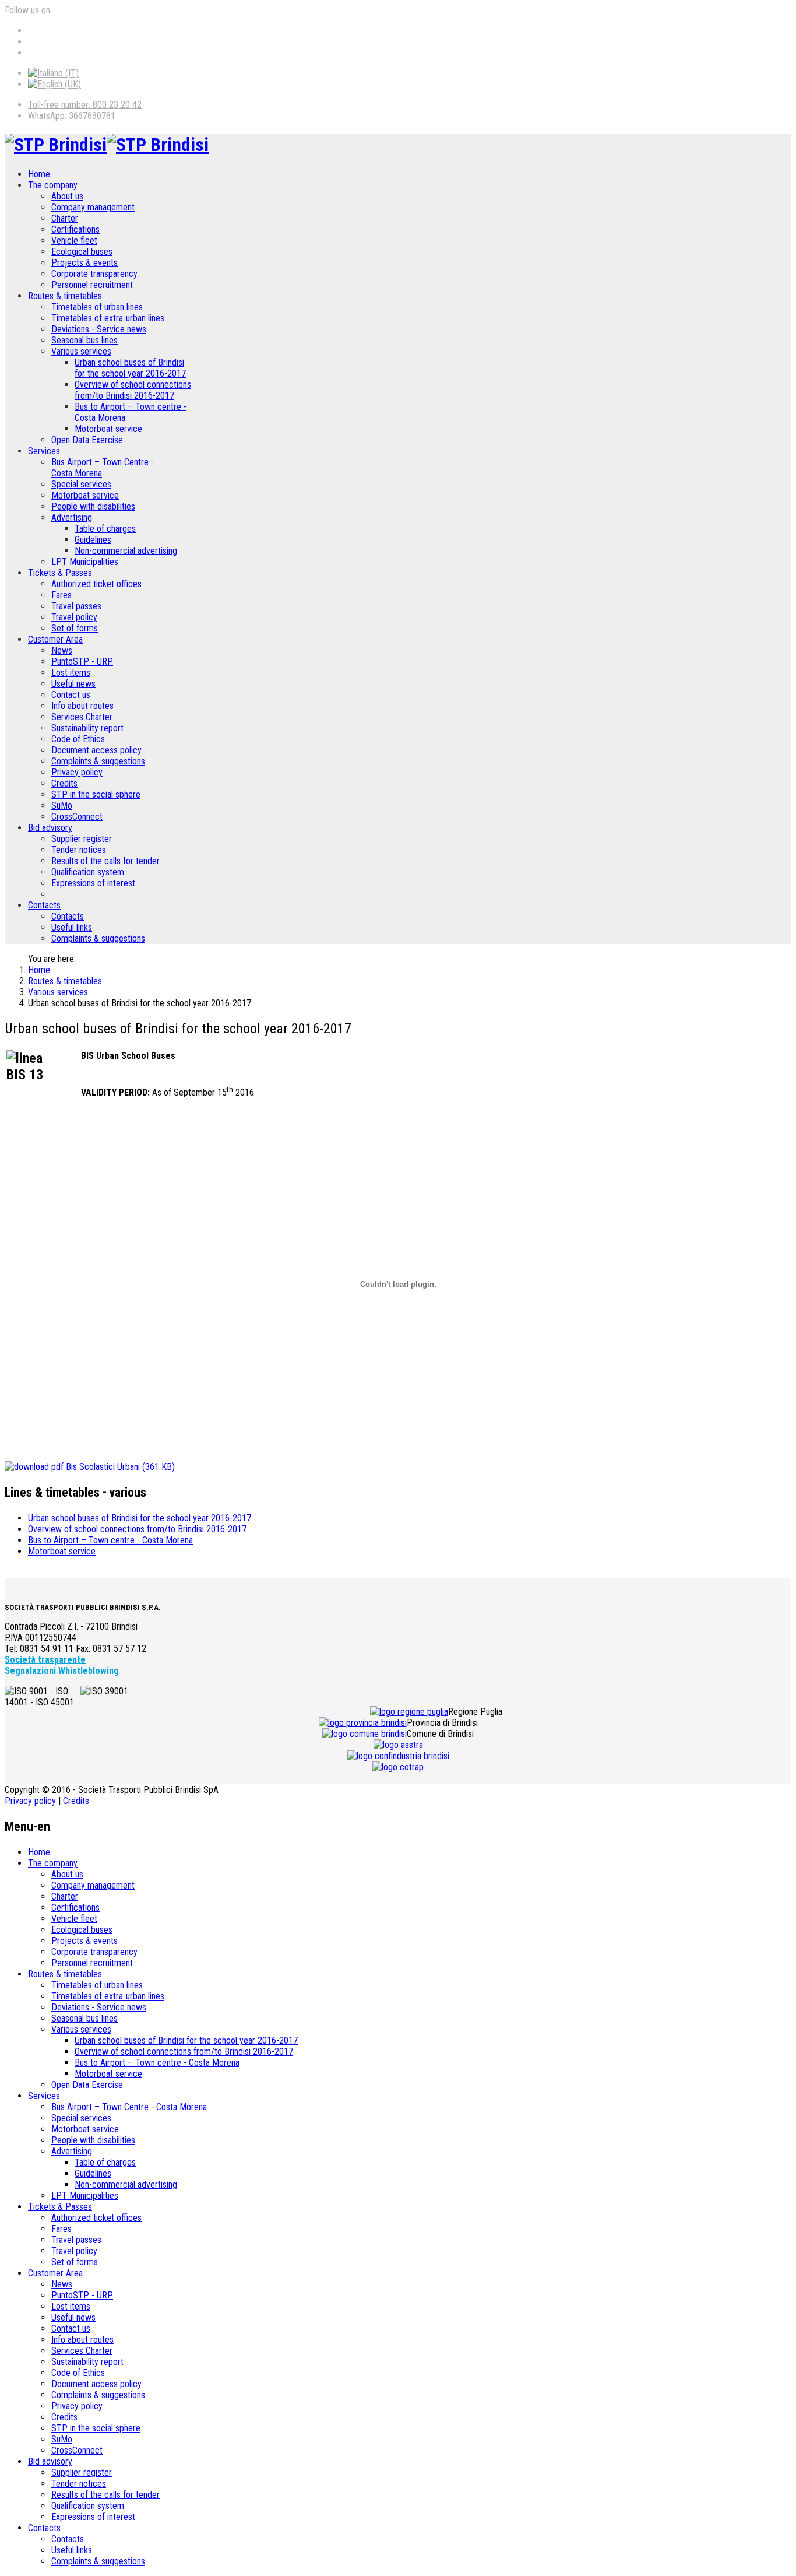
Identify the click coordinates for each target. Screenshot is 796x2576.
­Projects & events (84, 263)
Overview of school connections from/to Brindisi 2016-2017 (133, 390)
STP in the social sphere (96, 794)
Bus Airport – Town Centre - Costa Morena (129, 2107)
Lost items (71, 673)
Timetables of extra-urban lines (108, 318)
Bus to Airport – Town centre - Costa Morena (110, 1540)
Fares (61, 595)
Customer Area (55, 639)
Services (44, 451)
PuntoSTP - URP (82, 661)
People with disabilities (93, 506)
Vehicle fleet (74, 241)
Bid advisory (50, 828)
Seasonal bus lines (84, 340)
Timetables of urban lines (97, 307)
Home (39, 174)
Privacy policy (77, 772)
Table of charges (105, 529)
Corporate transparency (94, 274)
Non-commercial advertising (126, 551)
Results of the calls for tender (105, 861)
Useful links (72, 927)
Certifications (75, 229)
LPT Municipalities (85, 562)
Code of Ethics (78, 739)
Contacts (44, 905)
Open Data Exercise (87, 440)
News (62, 650)
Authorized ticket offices (96, 584)
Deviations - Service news (99, 329)
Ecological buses (82, 252)
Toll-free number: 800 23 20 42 (85, 105)
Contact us (71, 695)
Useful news (73, 684)
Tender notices (79, 850)
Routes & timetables (65, 296)
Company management (93, 207)
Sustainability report (87, 728)
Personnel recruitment (92, 285)
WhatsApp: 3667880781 (72, 116)
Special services (81, 484)
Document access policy (96, 750)
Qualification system (88, 872)
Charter (65, 218)
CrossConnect (77, 817)
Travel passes (76, 606)
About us (67, 196)
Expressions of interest (93, 883)
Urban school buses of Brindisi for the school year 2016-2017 (130, 368)
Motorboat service (108, 429)
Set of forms (75, 628)
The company (53, 185)
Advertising (72, 517)
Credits (64, 783)
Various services (81, 351)
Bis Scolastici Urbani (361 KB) (119, 1467)
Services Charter (82, 717)
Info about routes (82, 706)
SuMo (62, 806)
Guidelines (93, 540)
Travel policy (74, 617)
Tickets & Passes (60, 573)
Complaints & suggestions (98, 761)
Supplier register (82, 839)
